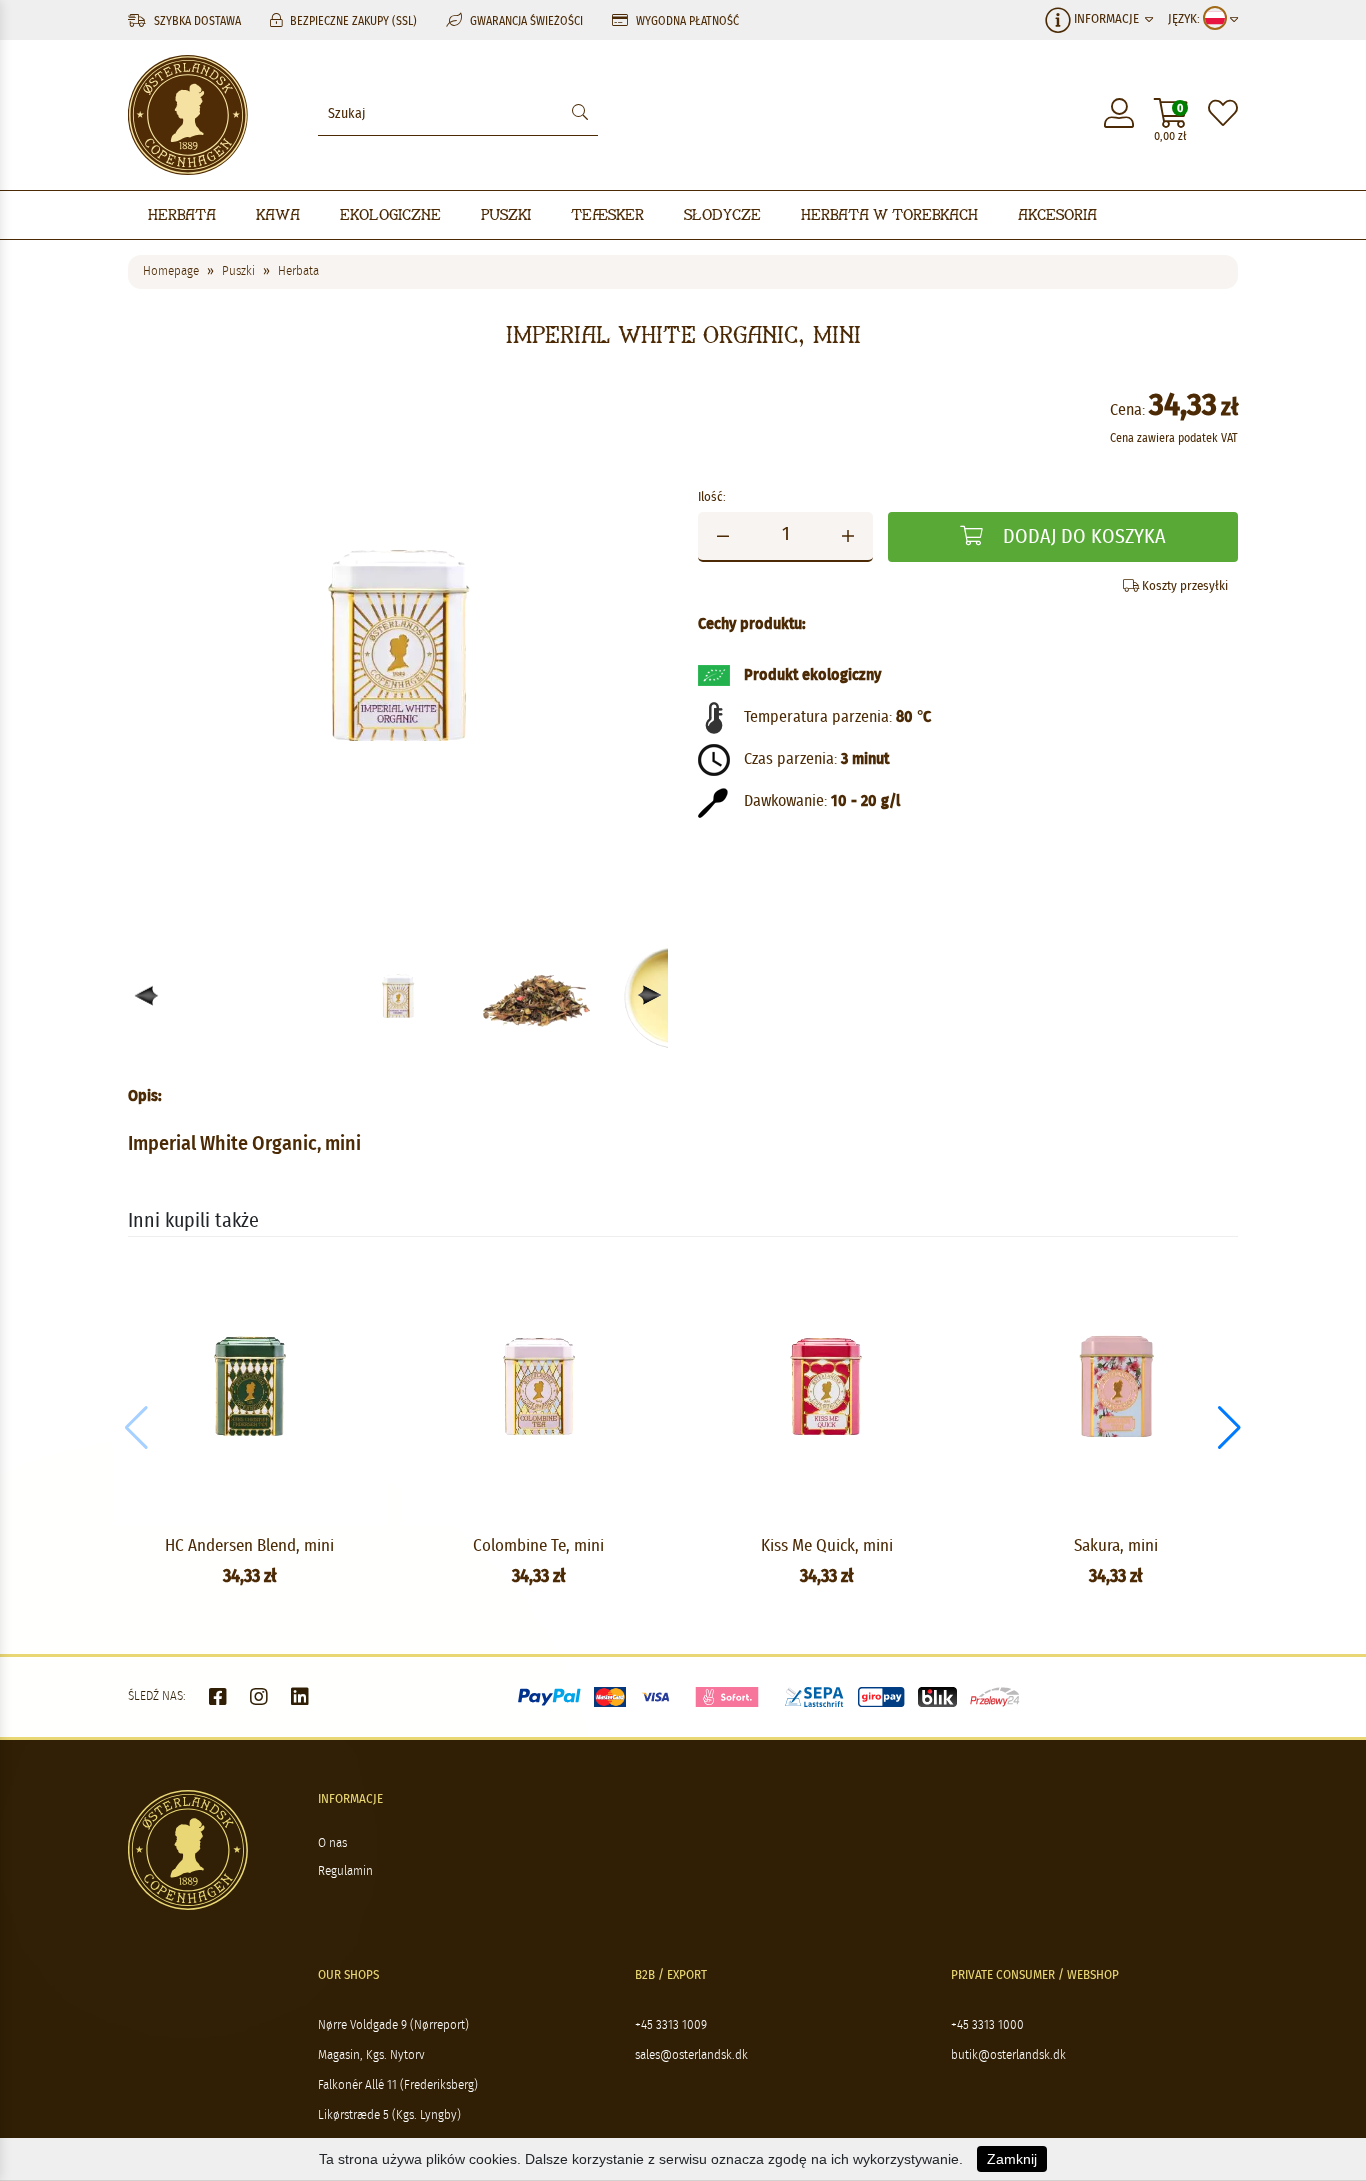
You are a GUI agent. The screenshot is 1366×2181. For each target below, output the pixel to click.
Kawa (278, 214)
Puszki (506, 214)
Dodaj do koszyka (1082, 537)
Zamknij (1012, 2159)
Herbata (182, 214)
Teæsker (607, 214)
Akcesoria (1057, 214)
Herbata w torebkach (889, 214)
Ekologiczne (390, 214)
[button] (650, 995)
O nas (332, 1843)
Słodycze (722, 214)
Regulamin (345, 1871)
